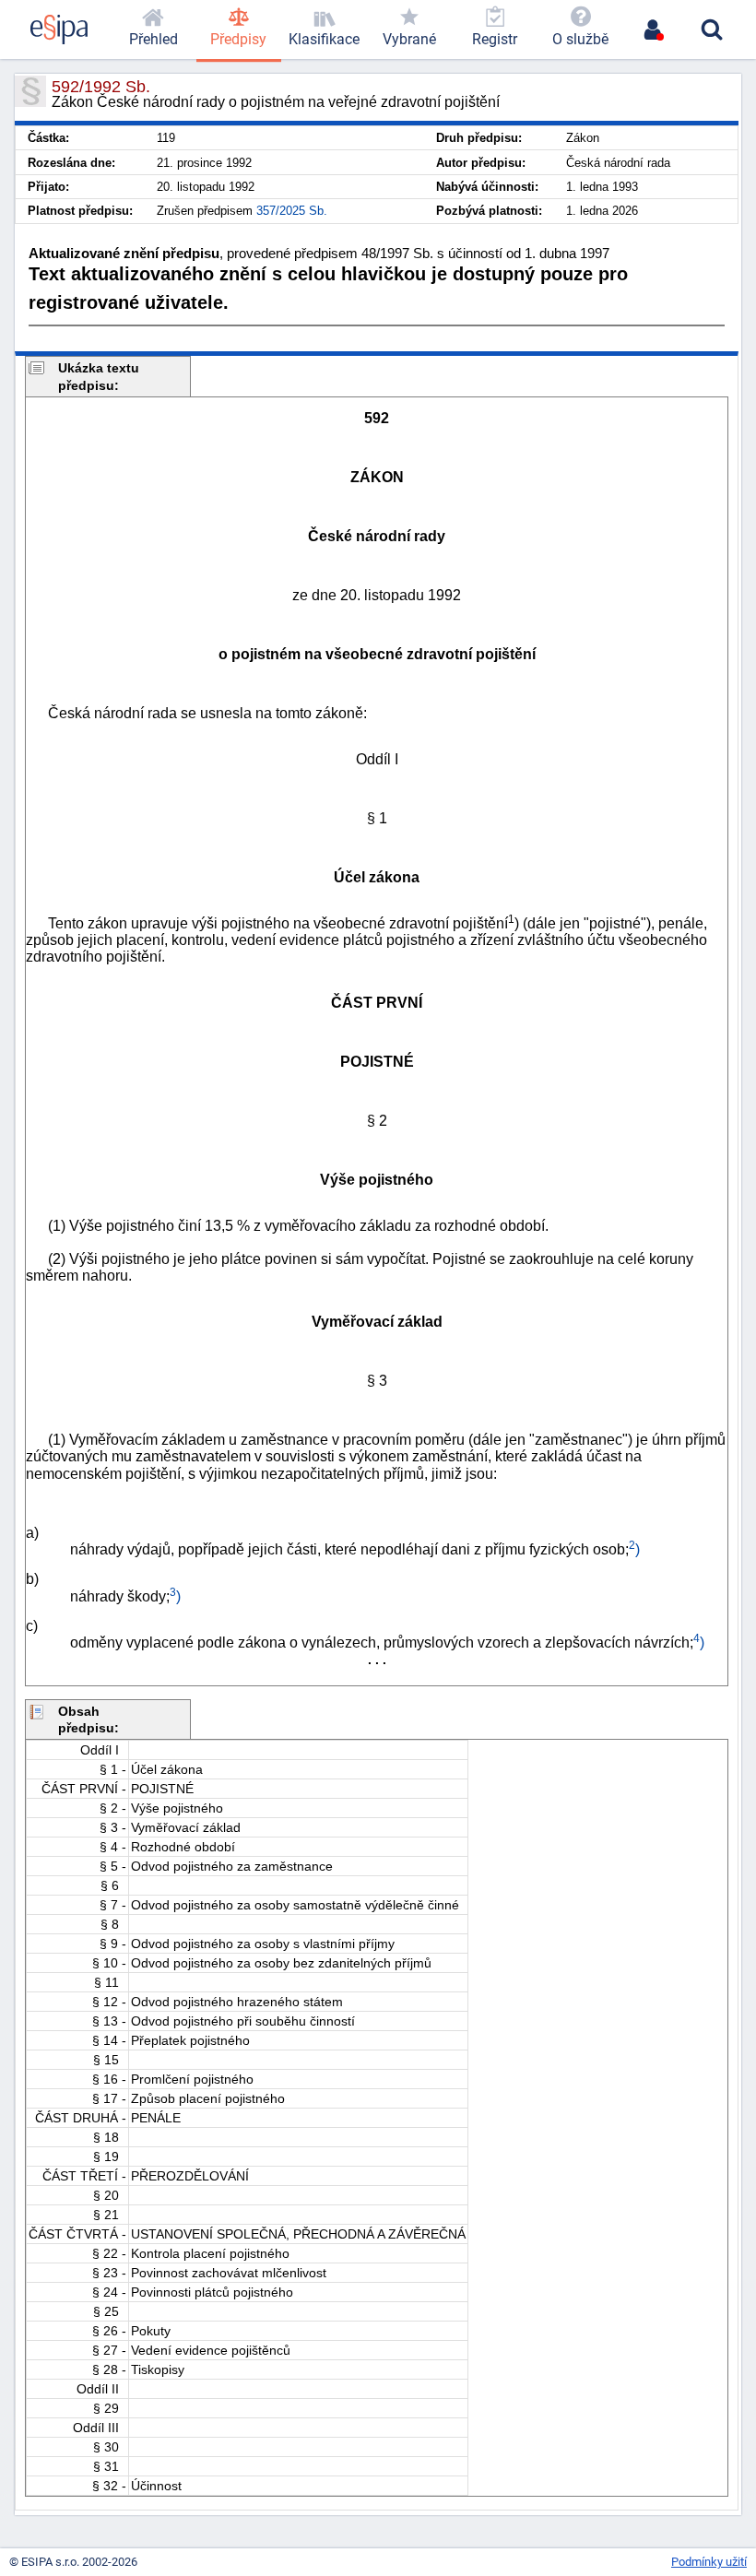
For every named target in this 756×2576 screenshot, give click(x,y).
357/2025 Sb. (292, 211)
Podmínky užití (709, 2562)
